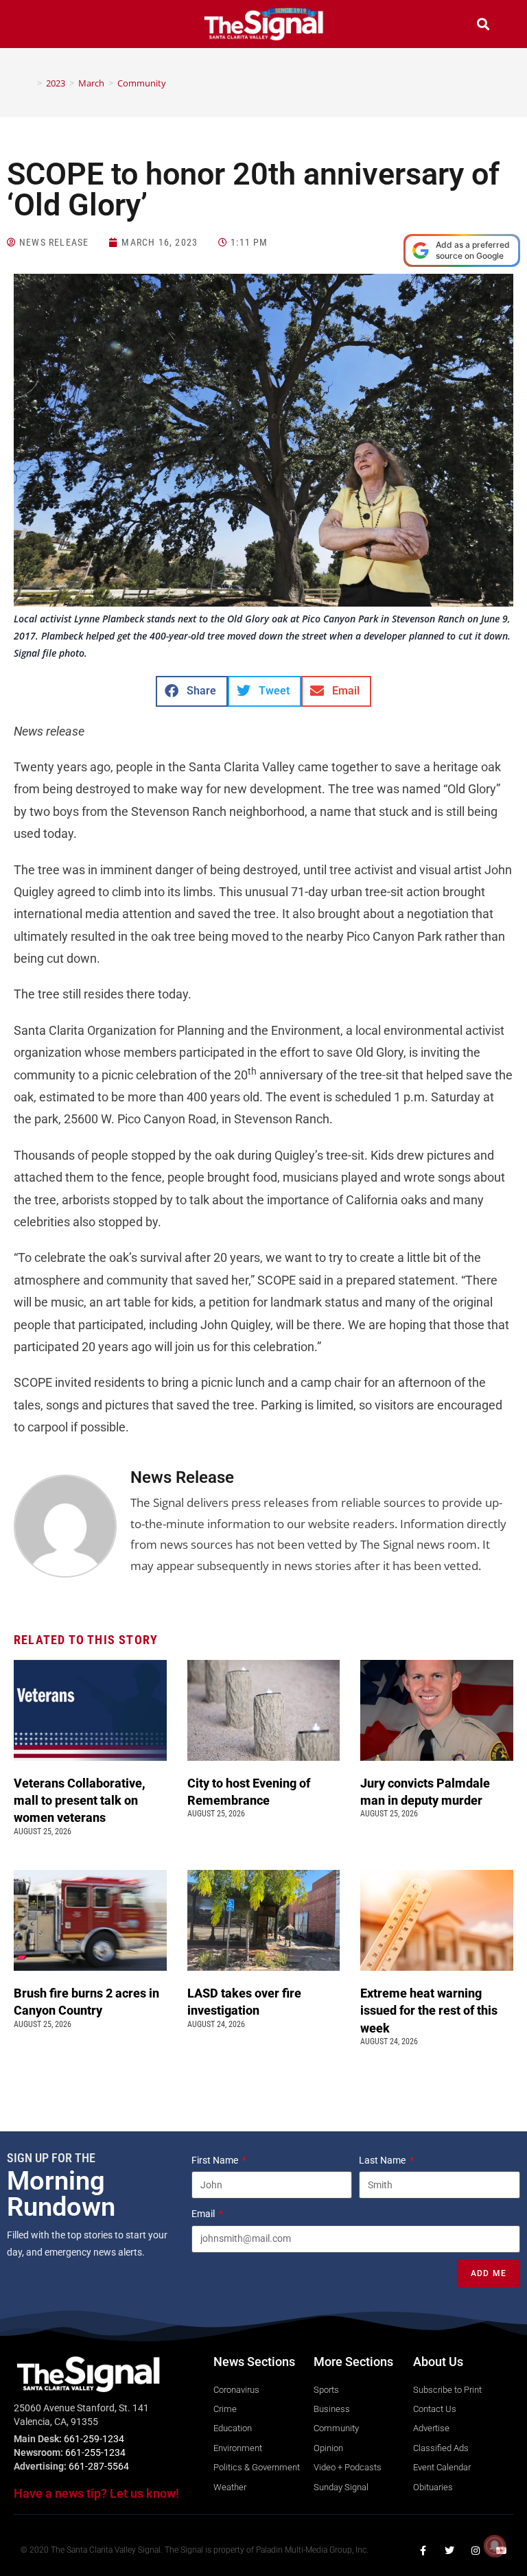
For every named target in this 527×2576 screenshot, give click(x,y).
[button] (44, 26)
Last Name (383, 2160)
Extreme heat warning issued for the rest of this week (429, 2010)
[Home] (30, 83)
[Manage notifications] (495, 2546)
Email (204, 2214)
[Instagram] (476, 2551)
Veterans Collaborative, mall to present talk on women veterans (80, 1800)
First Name (216, 2160)
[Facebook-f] (423, 2551)
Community (142, 83)
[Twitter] (449, 2551)
